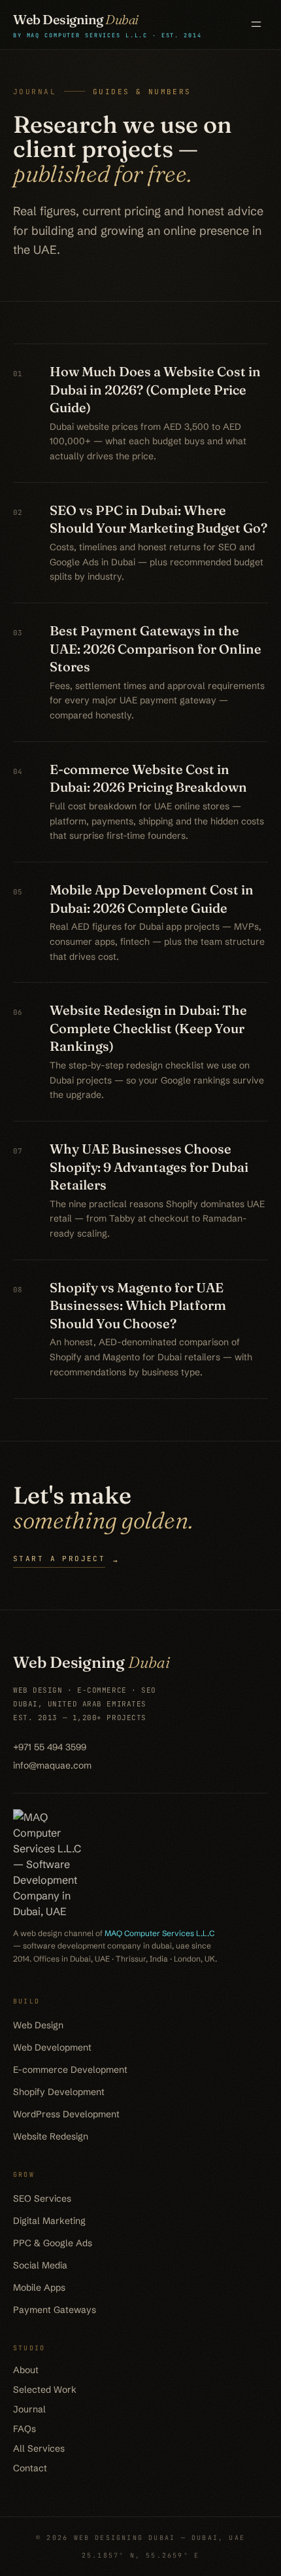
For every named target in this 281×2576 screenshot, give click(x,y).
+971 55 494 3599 (50, 1747)
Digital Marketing (49, 2221)
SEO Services (42, 2198)
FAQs (25, 2429)
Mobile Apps (39, 2287)
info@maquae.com (52, 1765)
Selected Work (45, 2390)
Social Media (40, 2265)
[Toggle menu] (256, 24)
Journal (29, 2409)
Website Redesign (51, 2136)
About (26, 2370)
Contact (30, 2468)
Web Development (52, 2047)
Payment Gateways (55, 2310)
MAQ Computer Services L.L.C (159, 1933)
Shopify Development (59, 2092)
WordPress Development (66, 2114)
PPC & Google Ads (53, 2243)
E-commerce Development (70, 2070)
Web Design (38, 2025)
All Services (39, 2448)
